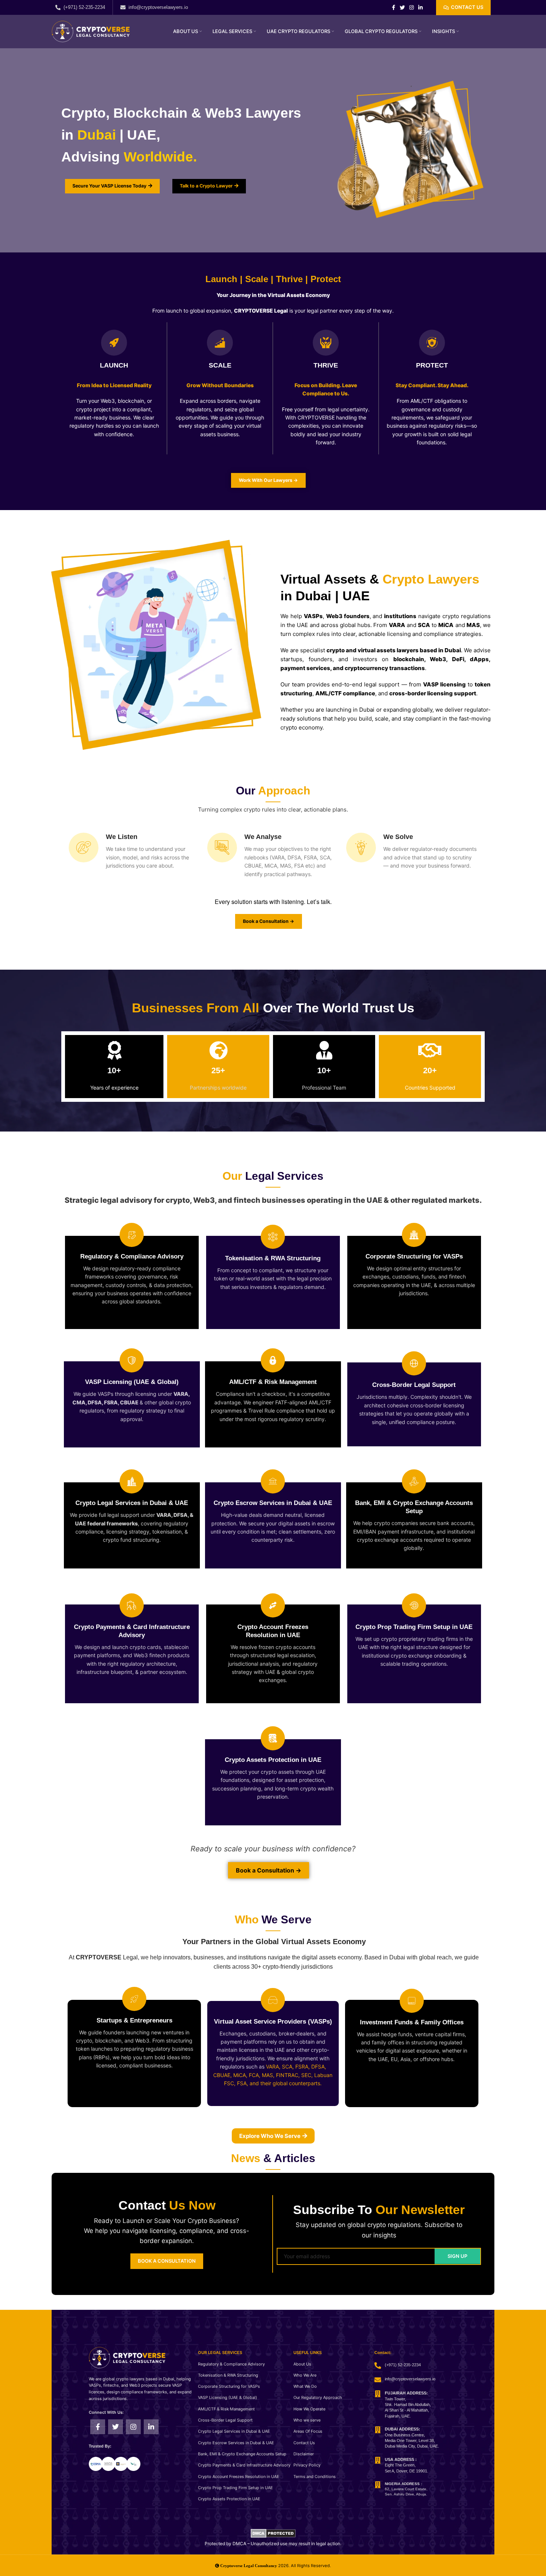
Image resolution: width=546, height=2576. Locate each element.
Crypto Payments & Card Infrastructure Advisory (244, 2465)
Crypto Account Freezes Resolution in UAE (239, 2477)
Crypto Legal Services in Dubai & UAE (234, 2431)
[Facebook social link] (394, 7)
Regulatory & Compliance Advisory (231, 2364)
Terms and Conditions (315, 2477)
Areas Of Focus (308, 2431)
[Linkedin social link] (420, 7)
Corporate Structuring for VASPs (229, 2386)
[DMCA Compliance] (273, 2532)
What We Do (305, 2386)
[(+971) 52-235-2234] (58, 7)
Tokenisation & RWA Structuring (228, 2375)
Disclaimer (304, 2454)
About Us (302, 2364)
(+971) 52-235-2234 (84, 7)
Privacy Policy (307, 2465)
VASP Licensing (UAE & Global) (227, 2397)
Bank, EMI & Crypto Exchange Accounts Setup (242, 2454)
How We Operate (309, 2409)
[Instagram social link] (412, 7)
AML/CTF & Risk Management (226, 2409)
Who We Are (305, 2375)
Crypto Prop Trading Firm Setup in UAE (235, 2488)
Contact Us (304, 2443)
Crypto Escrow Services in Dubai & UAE (236, 2443)
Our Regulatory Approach (318, 2397)
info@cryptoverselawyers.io (158, 7)
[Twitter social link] (402, 7)
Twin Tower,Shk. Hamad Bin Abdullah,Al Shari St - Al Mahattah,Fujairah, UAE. (408, 2404)
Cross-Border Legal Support (225, 2420)
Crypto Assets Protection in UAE (229, 2499)
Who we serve (307, 2420)
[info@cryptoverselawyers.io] (123, 7)
